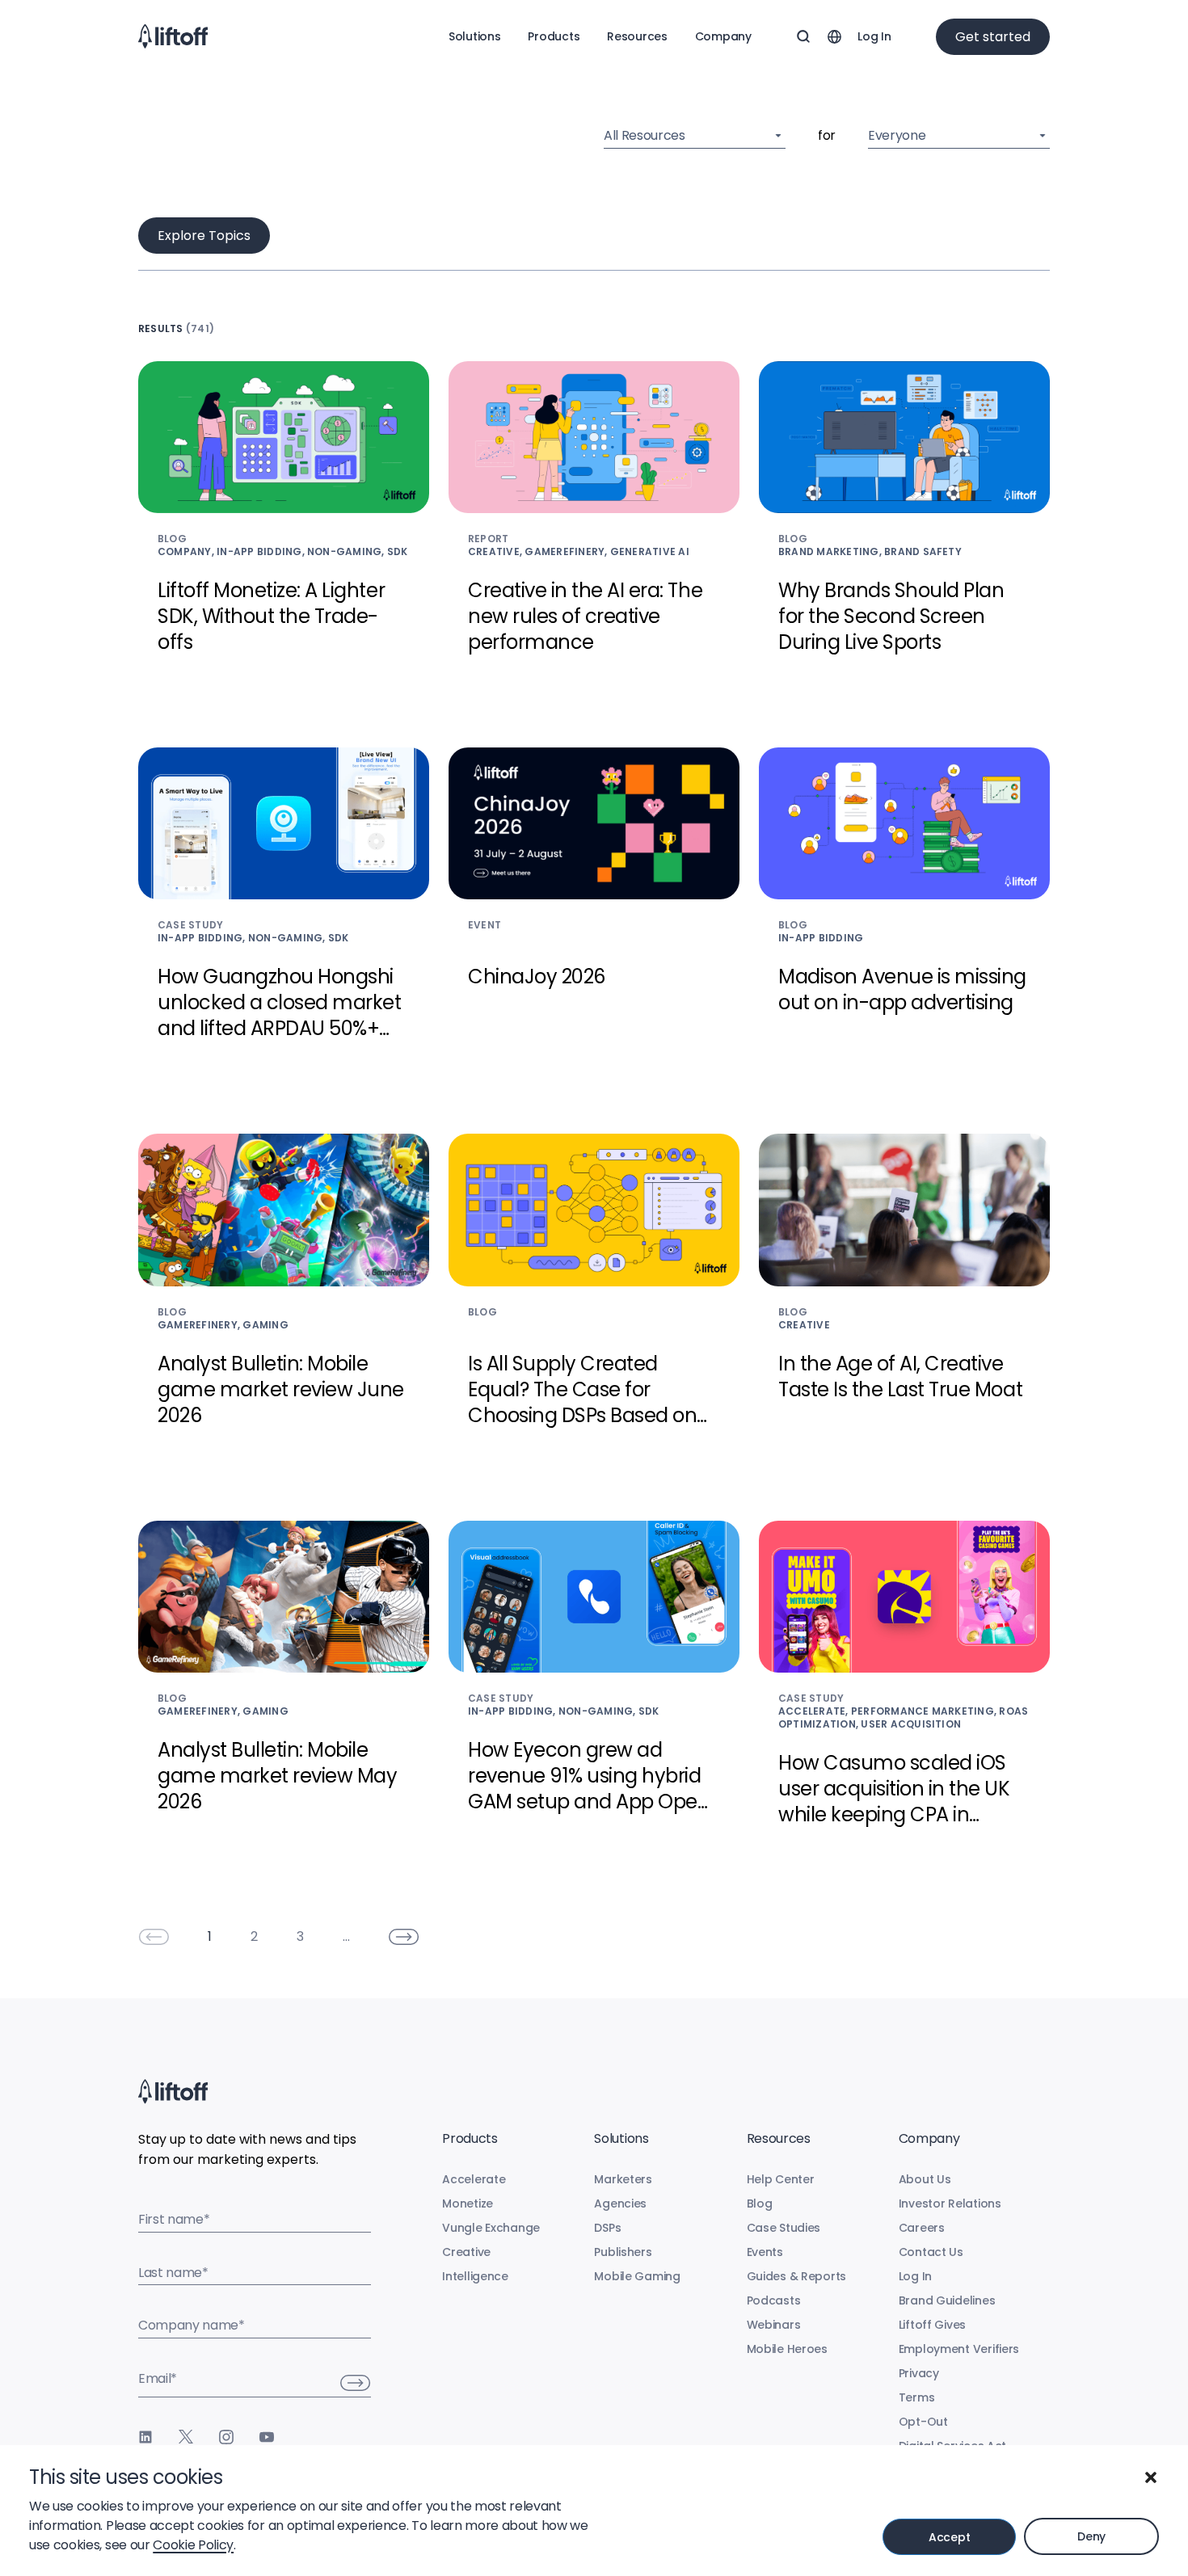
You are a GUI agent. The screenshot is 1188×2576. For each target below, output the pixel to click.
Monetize (468, 2203)
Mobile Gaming (637, 2276)
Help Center (781, 2179)
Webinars (774, 2325)
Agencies (620, 2203)
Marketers (623, 2179)
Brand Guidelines (947, 2300)
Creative (466, 2252)
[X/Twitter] (186, 2437)
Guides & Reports (797, 2276)
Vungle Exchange (491, 2228)
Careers (922, 2228)
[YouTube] (267, 2437)
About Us (925, 2179)
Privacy (919, 2373)
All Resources (645, 135)
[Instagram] (226, 2437)
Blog (760, 2203)
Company (723, 36)
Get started (993, 37)
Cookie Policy (193, 2545)
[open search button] (803, 36)
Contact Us (931, 2252)
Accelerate (474, 2179)
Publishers (623, 2252)
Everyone (897, 135)
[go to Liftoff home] (173, 36)
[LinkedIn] (145, 2437)
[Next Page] (404, 1937)
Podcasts (774, 2300)
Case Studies (784, 2228)
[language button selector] (834, 36)
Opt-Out (923, 2422)
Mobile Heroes (787, 2349)
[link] (154, 1937)
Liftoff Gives (932, 2325)
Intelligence (475, 2276)
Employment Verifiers (959, 2349)
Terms (917, 2397)
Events (765, 2252)
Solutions (474, 36)
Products (554, 36)
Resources (637, 36)
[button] (1151, 2477)
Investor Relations (950, 2203)
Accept (949, 2537)
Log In (874, 36)
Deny (1091, 2536)
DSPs (607, 2228)
